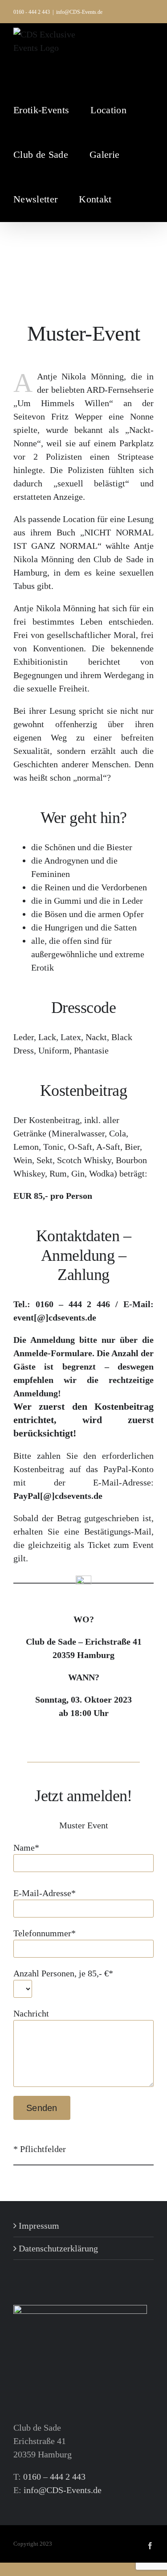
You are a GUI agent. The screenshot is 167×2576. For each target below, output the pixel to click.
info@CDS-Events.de (79, 12)
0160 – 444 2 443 (54, 2477)
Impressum (39, 2226)
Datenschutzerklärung (58, 2248)
